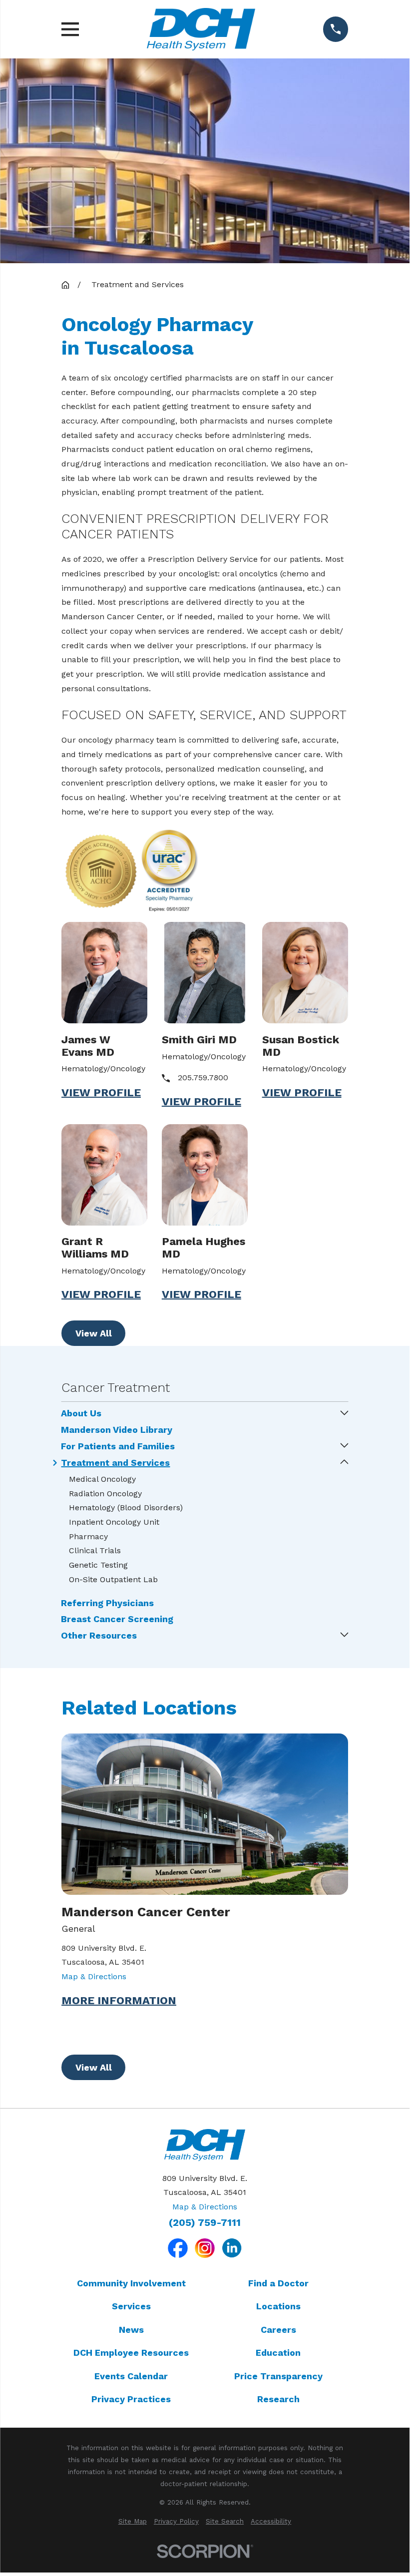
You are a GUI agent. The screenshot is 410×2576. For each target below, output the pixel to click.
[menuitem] (133, 2522)
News (131, 2330)
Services (131, 2306)
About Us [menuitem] (81, 1413)
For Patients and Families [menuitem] (118, 1446)
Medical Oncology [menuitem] (102, 1479)
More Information (119, 2001)
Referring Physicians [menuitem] (107, 1603)
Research (278, 2399)
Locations (278, 2306)
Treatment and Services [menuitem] (115, 1463)
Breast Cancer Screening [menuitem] (117, 1619)
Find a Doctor (278, 2283)
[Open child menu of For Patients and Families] (345, 1446)
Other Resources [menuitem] (99, 1636)
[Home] (201, 29)
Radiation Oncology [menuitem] (105, 1494)
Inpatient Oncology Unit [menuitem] (114, 1522)
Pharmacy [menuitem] (88, 1536)
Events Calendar (131, 2376)
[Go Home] (65, 285)
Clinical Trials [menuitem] (95, 1550)
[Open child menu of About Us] (345, 1414)
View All (94, 1333)
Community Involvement (131, 2283)
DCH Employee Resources (131, 2353)
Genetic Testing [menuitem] (98, 1565)
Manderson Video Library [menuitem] (117, 1430)
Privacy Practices (131, 2399)
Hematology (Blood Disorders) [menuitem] (126, 1507)
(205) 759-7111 (205, 2223)
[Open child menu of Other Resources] (345, 1635)
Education (278, 2353)
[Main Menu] (70, 29)
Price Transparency (278, 2376)
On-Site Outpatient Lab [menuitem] (113, 1579)
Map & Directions (94, 1976)
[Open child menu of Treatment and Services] (345, 1463)
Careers (278, 2330)
